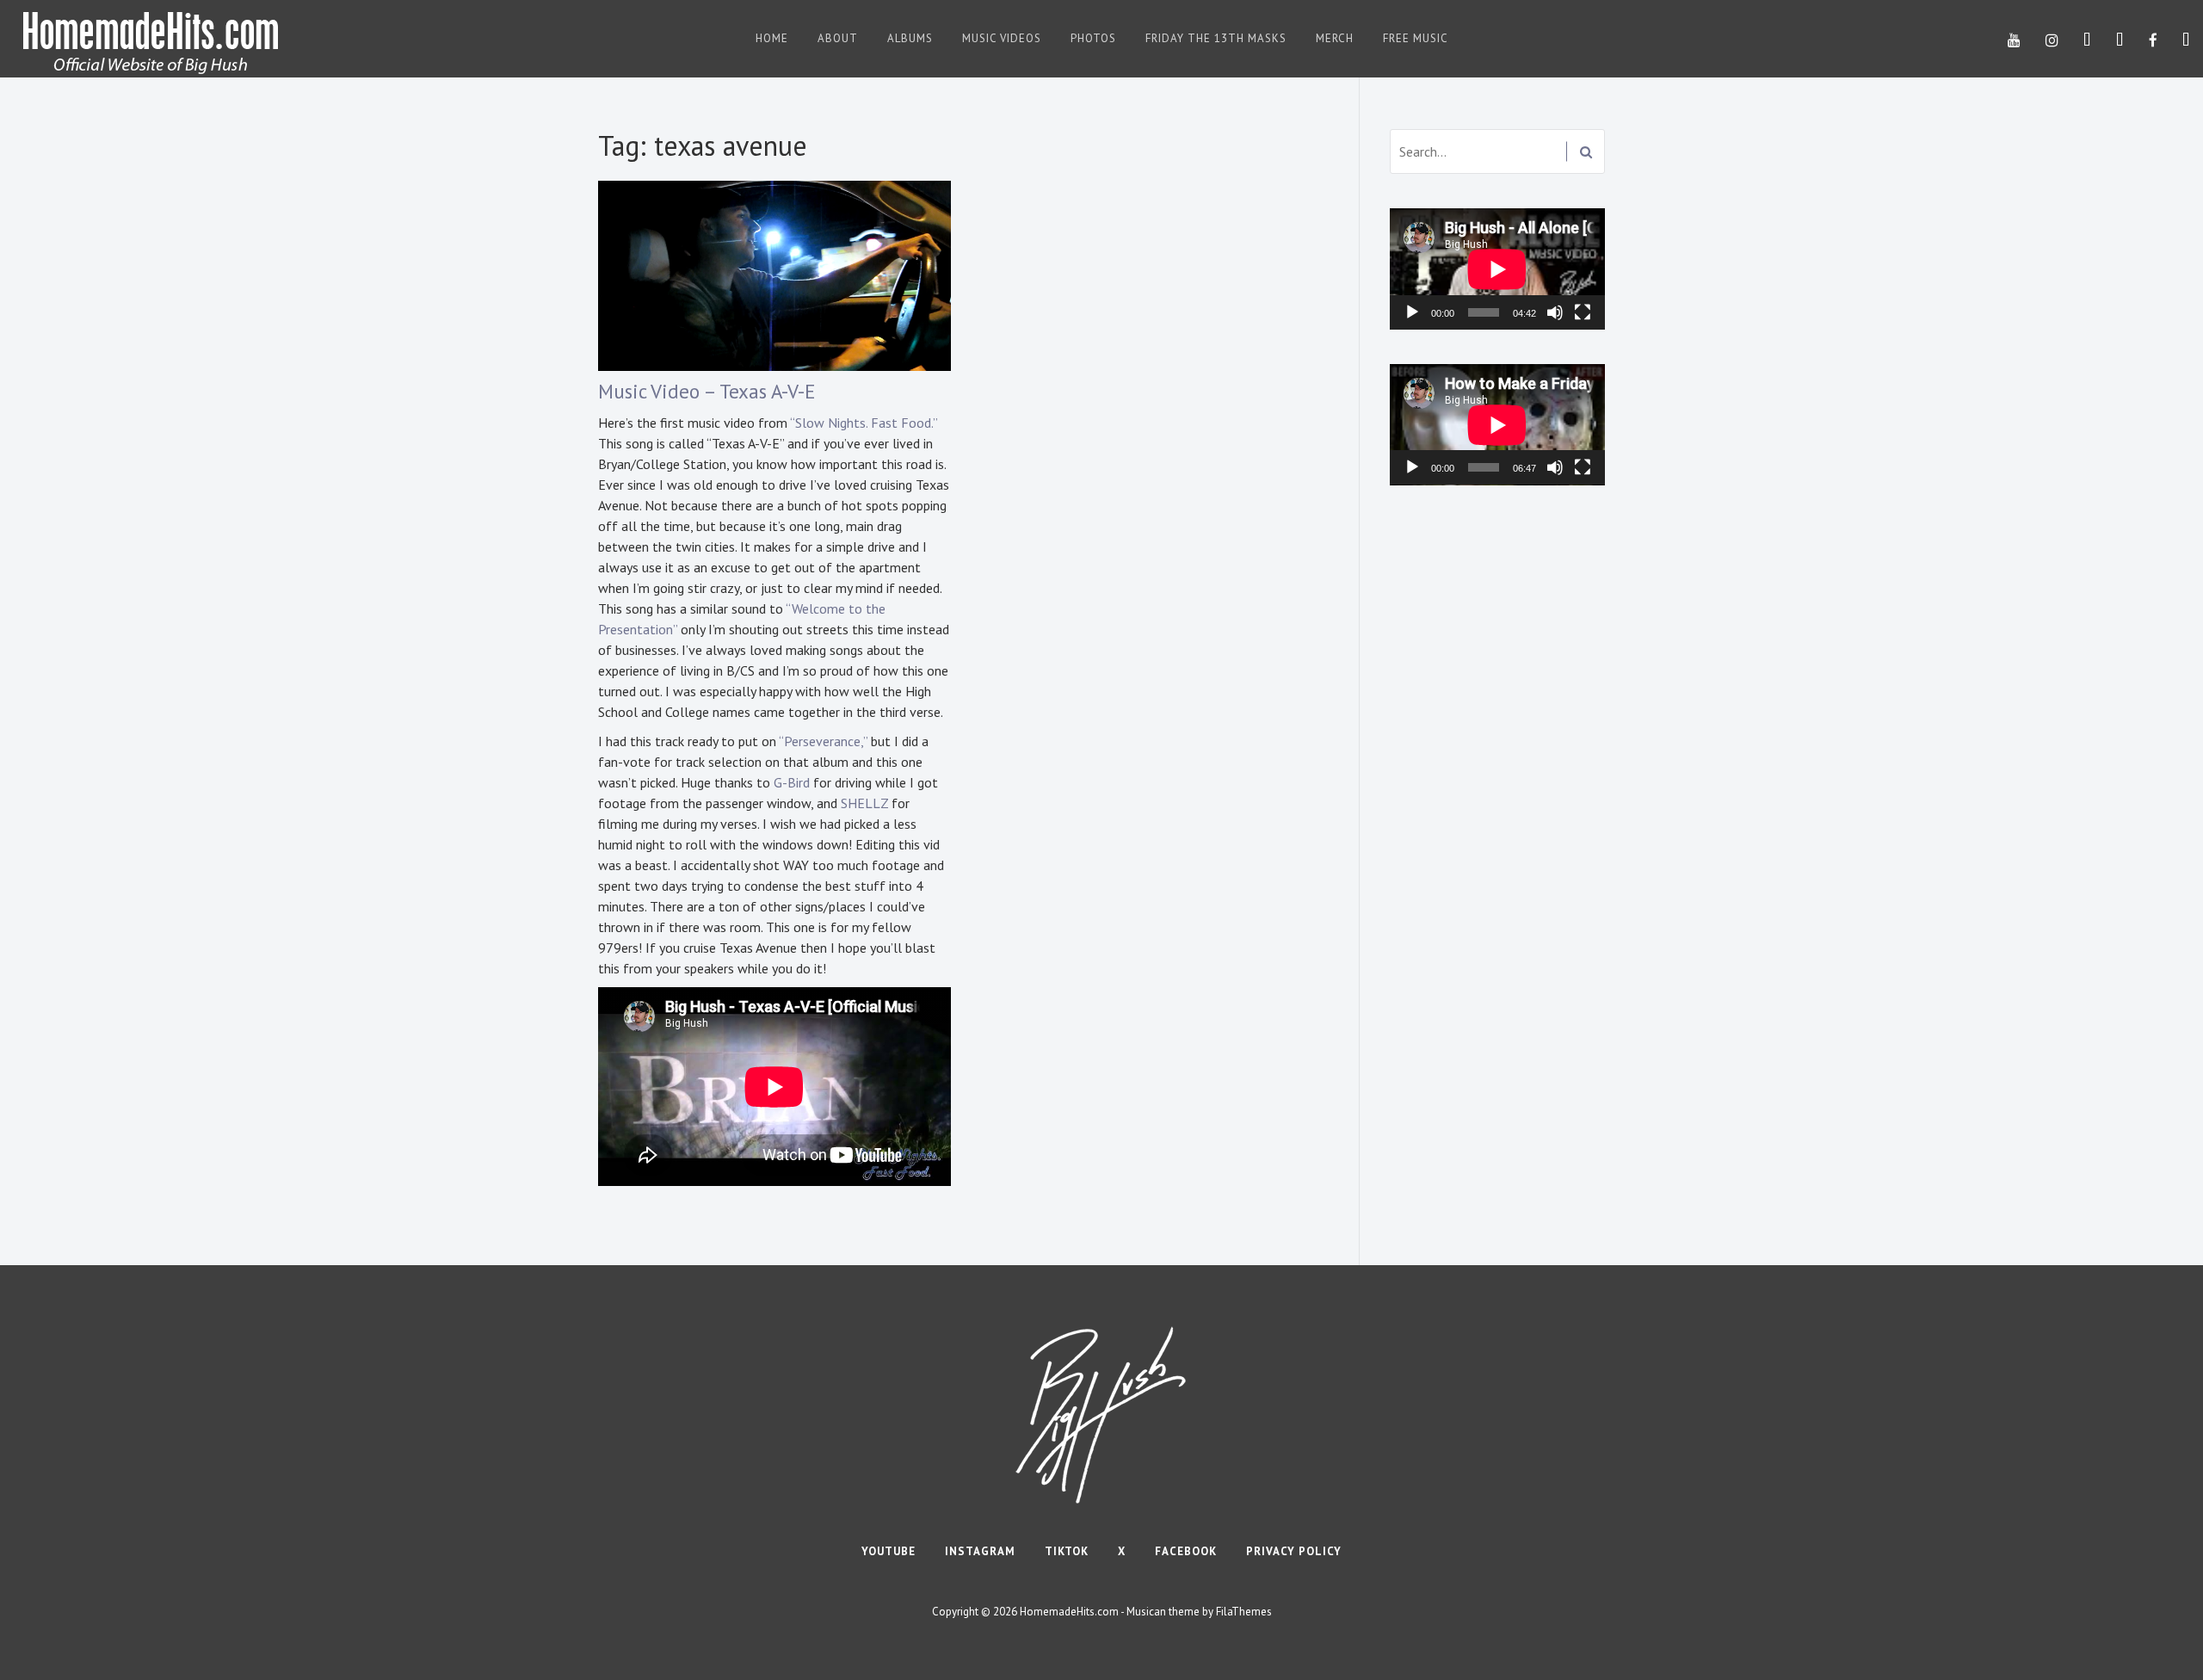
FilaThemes (1244, 1612)
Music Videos (1002, 38)
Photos (1093, 38)
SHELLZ (864, 803)
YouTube (889, 1551)
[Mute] (1555, 312)
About (838, 38)
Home (772, 38)
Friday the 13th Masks (1216, 38)
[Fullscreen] (1583, 312)
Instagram (980, 1551)
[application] (1497, 269)
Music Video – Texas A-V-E (707, 391)
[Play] (1412, 312)
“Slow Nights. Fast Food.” (864, 423)
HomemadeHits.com (1069, 1612)
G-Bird (792, 782)
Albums (910, 38)
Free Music (1416, 38)
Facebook (1186, 1551)
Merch (1335, 38)
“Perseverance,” (823, 741)
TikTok (1067, 1551)
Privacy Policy (1294, 1551)
